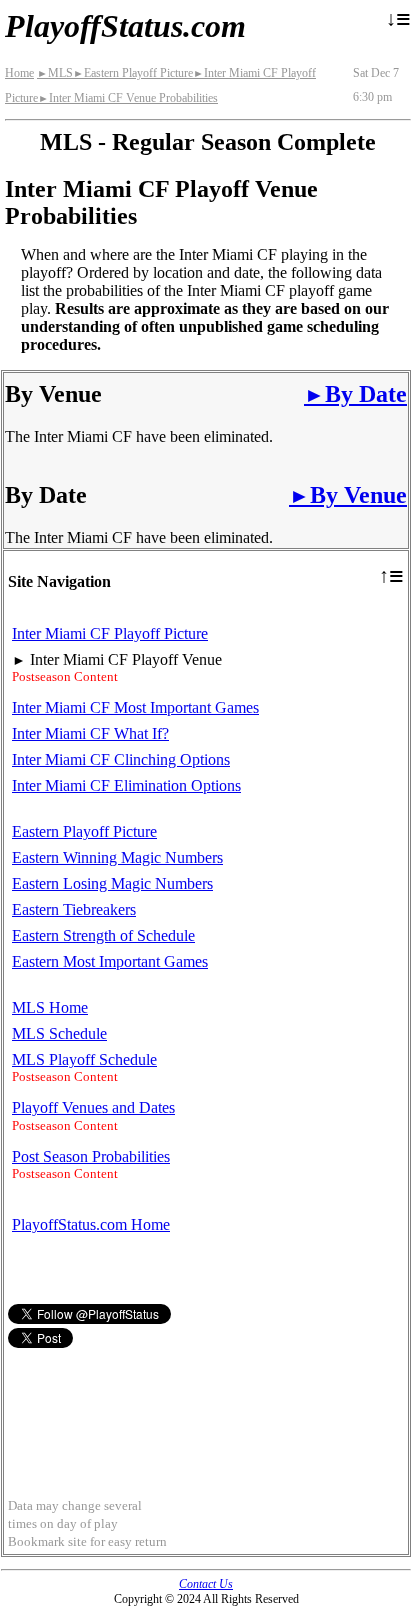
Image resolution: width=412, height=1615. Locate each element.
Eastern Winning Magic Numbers (117, 857)
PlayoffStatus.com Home (91, 1224)
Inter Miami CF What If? (90, 733)
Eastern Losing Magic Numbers (112, 883)
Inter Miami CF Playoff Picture (110, 633)
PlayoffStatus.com (125, 26)
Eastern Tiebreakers (74, 909)
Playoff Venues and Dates (93, 1107)
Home (19, 73)
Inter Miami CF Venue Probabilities (128, 98)
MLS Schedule (59, 1033)
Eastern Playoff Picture (133, 73)
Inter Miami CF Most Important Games (135, 707)
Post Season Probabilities (91, 1156)
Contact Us (206, 1584)
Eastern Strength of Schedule (103, 935)
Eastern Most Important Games (110, 961)
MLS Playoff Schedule (84, 1059)
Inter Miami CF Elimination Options (126, 785)
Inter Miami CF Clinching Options (121, 759)
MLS (55, 73)
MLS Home (50, 1007)
